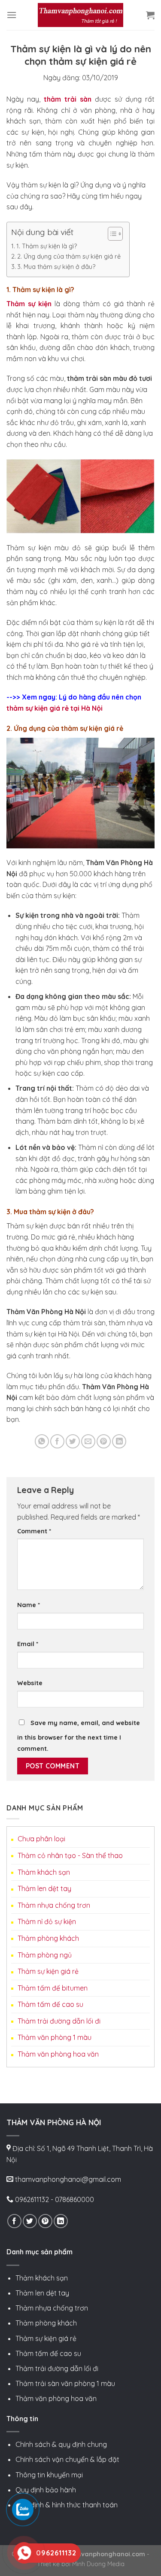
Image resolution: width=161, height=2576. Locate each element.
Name (29, 1605)
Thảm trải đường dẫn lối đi (59, 2021)
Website (30, 1683)
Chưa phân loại (41, 1839)
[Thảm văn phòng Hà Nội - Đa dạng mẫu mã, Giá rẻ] (81, 15)
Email (28, 1644)
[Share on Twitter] (73, 1441)
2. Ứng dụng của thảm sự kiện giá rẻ (69, 256)
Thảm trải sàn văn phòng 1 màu (65, 2383)
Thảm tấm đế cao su (50, 2004)
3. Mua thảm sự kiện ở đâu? (56, 267)
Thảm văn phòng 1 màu (55, 2037)
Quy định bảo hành (46, 2490)
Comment (34, 1531)
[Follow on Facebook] (14, 2221)
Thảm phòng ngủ (45, 1955)
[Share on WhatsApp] (42, 1441)
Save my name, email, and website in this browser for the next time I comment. (79, 1736)
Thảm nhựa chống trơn (54, 1905)
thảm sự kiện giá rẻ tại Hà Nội (55, 708)
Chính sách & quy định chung (61, 2444)
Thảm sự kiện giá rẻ (48, 1971)
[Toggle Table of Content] (111, 234)
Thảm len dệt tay (44, 1888)
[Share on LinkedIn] (119, 1441)
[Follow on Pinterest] (45, 2221)
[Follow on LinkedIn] (61, 2221)
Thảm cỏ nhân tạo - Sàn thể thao (70, 1855)
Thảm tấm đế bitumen (53, 1988)
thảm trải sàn (69, 99)
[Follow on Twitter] (30, 2221)
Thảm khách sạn (44, 1872)
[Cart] (150, 15)
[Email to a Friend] (88, 1441)
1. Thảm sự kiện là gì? (47, 246)
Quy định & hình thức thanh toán (67, 2505)
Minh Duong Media (98, 2564)
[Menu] (12, 15)
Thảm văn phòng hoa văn (58, 2054)
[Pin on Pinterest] (104, 1441)
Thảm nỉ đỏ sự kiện (47, 1921)
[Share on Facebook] (57, 1441)
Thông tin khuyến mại (49, 2475)
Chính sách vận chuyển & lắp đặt (67, 2459)
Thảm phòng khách (48, 1938)
